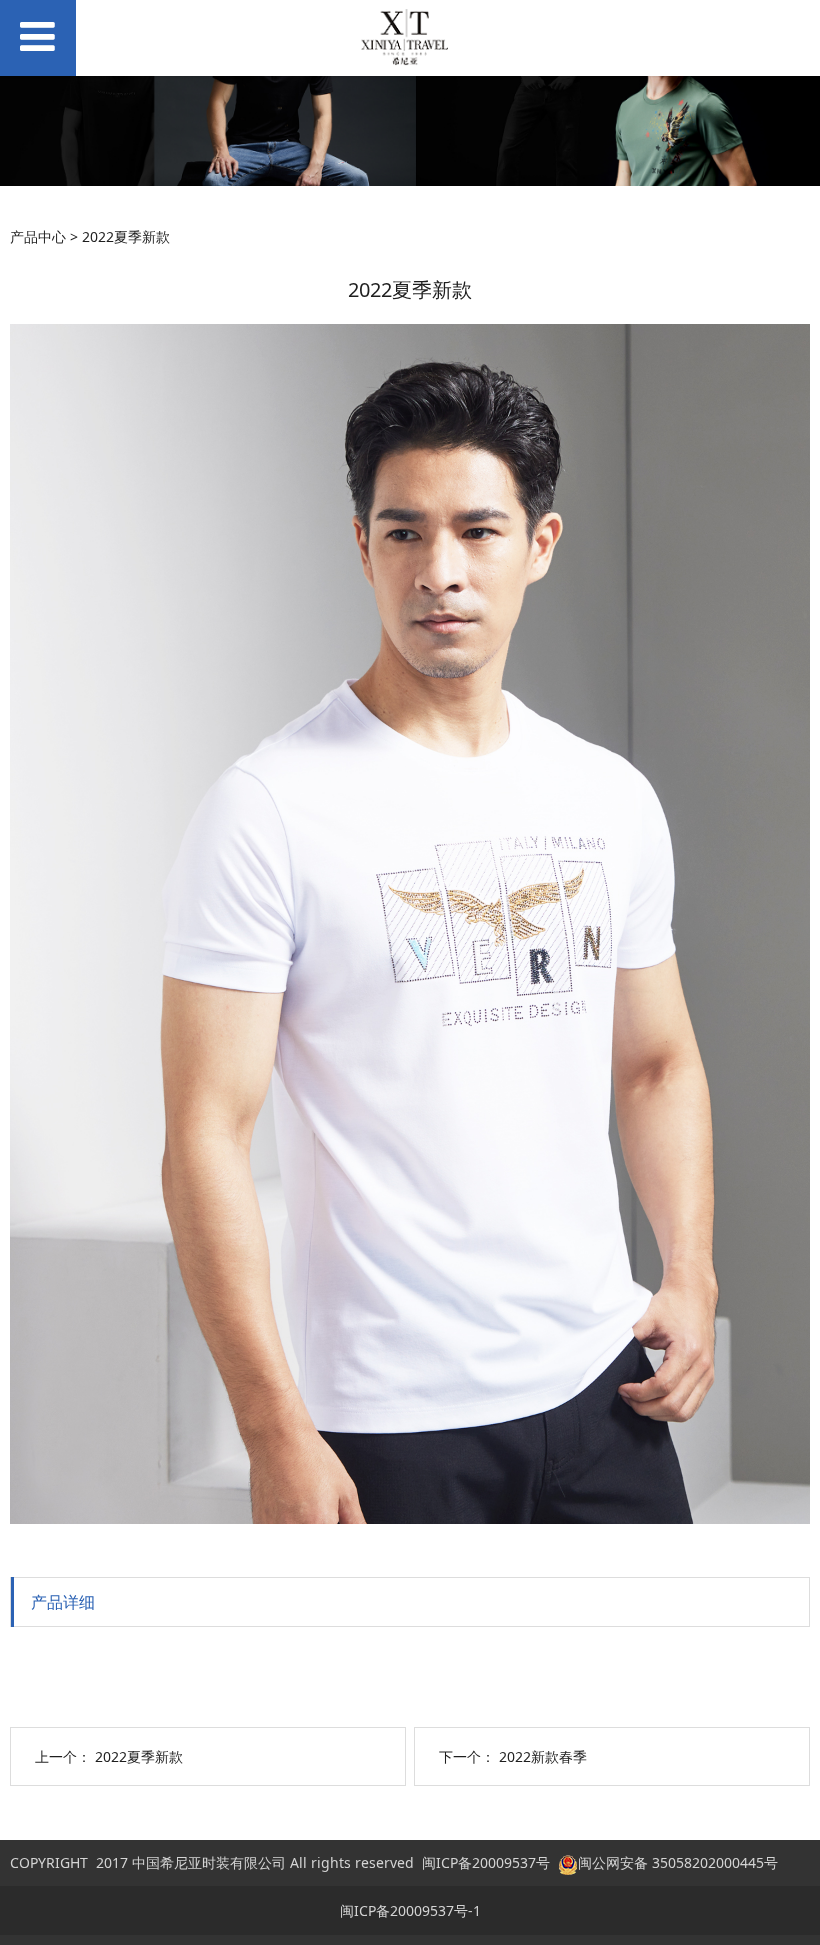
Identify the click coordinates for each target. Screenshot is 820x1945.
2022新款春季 (543, 1756)
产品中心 (38, 236)
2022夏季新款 (139, 1756)
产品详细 (63, 1602)
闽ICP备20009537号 (486, 1862)
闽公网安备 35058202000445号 (678, 1862)
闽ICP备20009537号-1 (410, 1910)
